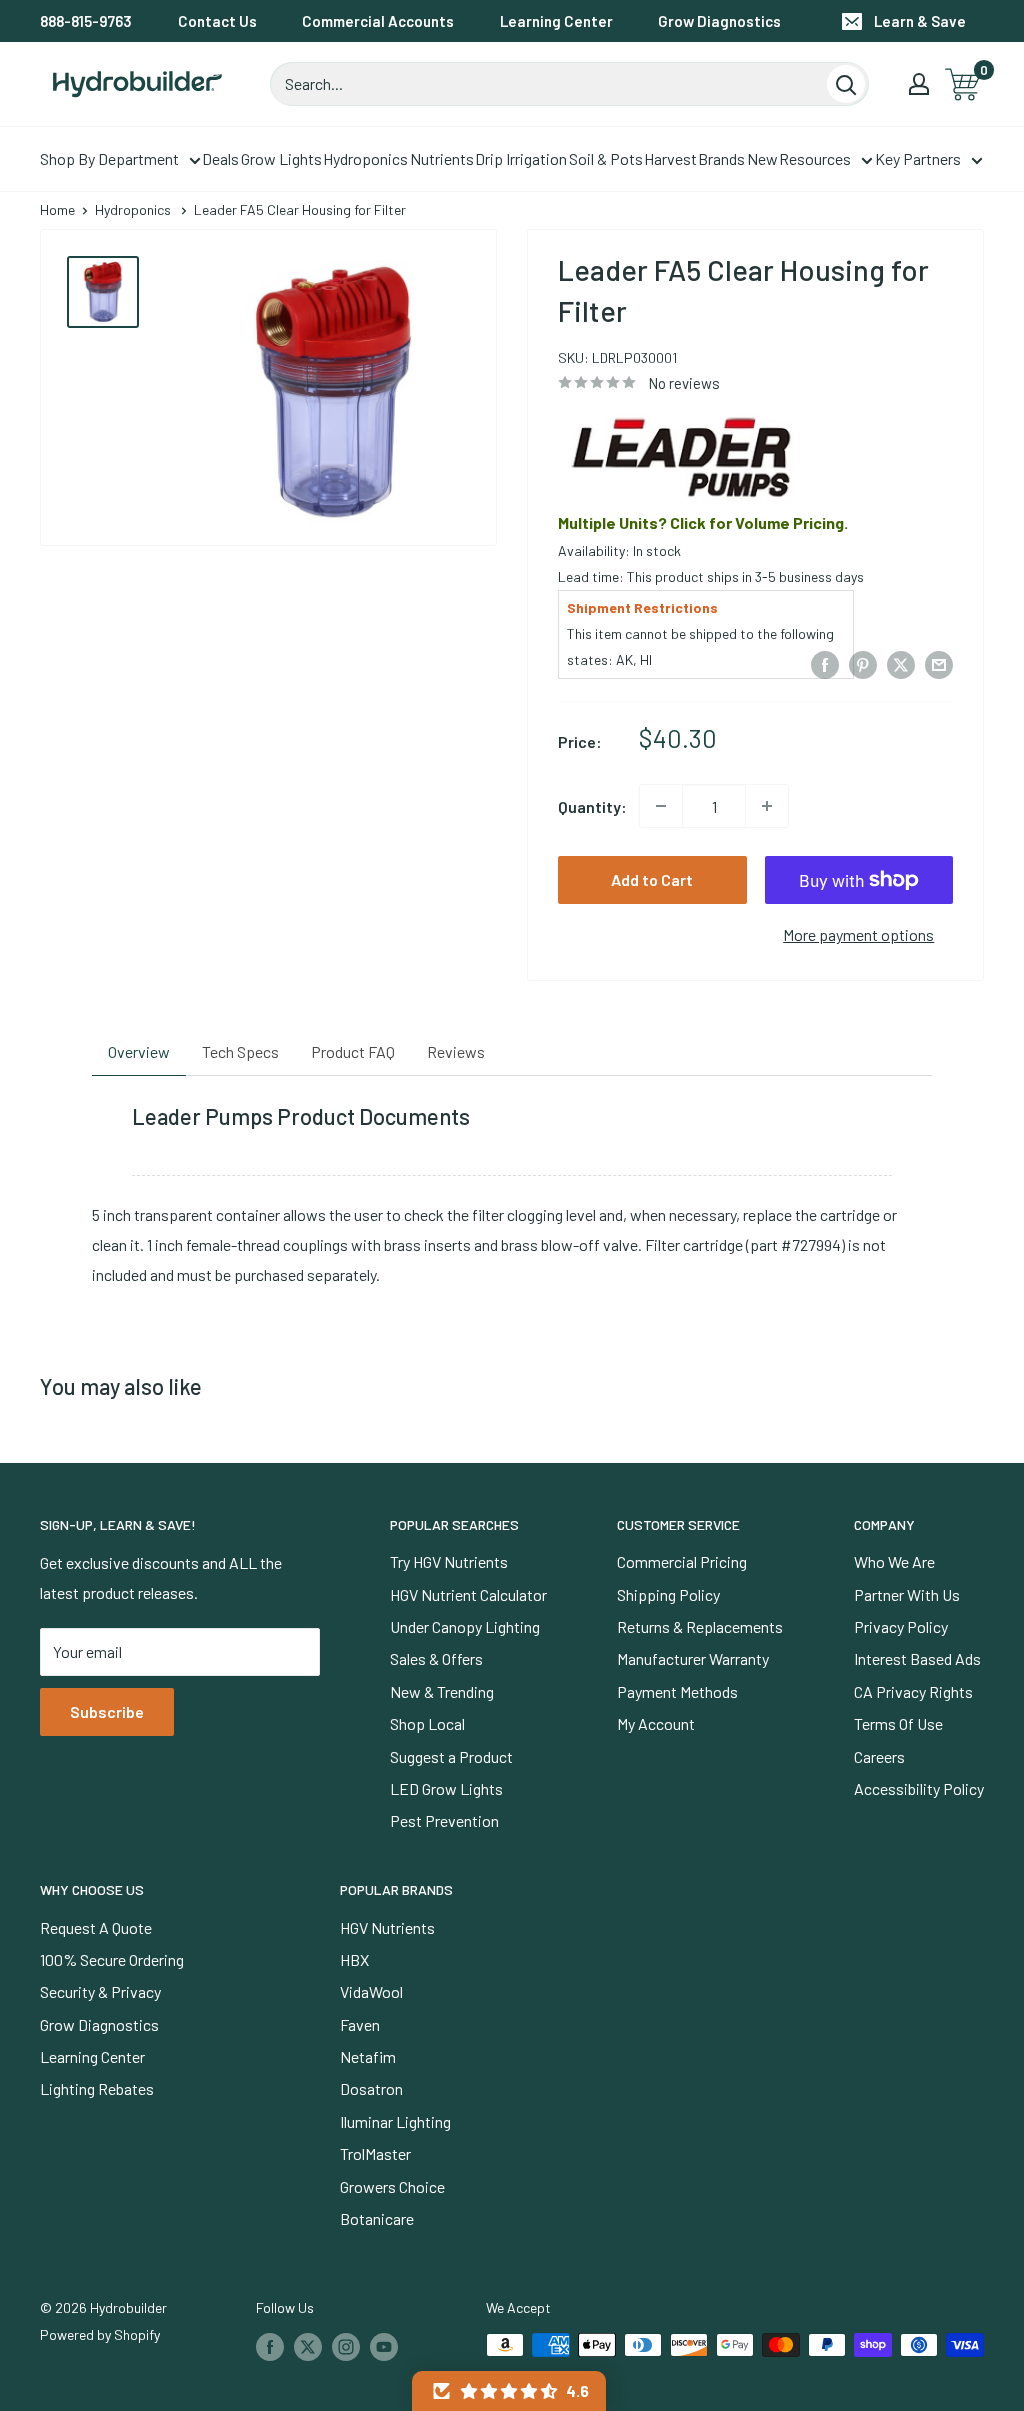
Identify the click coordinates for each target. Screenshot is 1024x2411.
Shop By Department (109, 158)
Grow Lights (281, 158)
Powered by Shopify (100, 2334)
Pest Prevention (444, 1820)
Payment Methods (677, 1691)
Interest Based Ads (917, 1658)
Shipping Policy (668, 1594)
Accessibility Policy (919, 1788)
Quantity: (592, 806)
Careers (879, 1756)
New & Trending (442, 1691)
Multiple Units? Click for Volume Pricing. (703, 522)
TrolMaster (375, 2153)
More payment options (858, 934)
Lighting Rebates (97, 2088)
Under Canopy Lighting (465, 1626)
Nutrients (442, 158)
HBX (354, 1959)
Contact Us (217, 21)
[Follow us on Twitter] (308, 2347)
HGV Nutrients (387, 1927)
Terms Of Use (898, 1723)
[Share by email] (939, 663)
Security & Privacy (100, 1991)
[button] (509, 2391)
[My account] (919, 84)
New (762, 158)
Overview (139, 1051)
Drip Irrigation (521, 158)
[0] (963, 84)
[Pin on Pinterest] (863, 663)
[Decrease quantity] (661, 806)
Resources (815, 158)
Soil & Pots (606, 158)
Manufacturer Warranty (693, 1658)
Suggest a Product (451, 1756)
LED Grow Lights (446, 1788)
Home (57, 209)
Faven (360, 2024)
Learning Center (556, 21)
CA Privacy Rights (913, 1691)
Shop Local (427, 1723)
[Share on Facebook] (825, 663)
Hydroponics (365, 158)
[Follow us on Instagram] (346, 2347)
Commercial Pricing (682, 1561)
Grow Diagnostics (719, 21)
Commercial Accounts (378, 21)
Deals (220, 158)
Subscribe (107, 1711)
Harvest (670, 158)
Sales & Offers (436, 1658)
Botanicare (377, 2218)
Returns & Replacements (700, 1626)
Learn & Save (920, 21)
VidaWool (371, 1991)
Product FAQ (353, 1051)
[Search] (846, 84)
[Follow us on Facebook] (270, 2347)
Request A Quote (96, 1927)
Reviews (456, 1051)
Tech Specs (240, 1051)
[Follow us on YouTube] (384, 2347)
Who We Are (894, 1561)
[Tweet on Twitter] (901, 663)
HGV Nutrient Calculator (468, 1594)
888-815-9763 (86, 21)
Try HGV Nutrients (449, 1561)
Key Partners (918, 158)
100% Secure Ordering (112, 1959)
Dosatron (371, 2088)
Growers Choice (392, 2186)
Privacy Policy (901, 1626)
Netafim (368, 2056)
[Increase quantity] (767, 806)
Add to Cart (652, 879)
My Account (656, 1723)
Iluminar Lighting (395, 2121)
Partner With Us (907, 1594)
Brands (721, 158)
